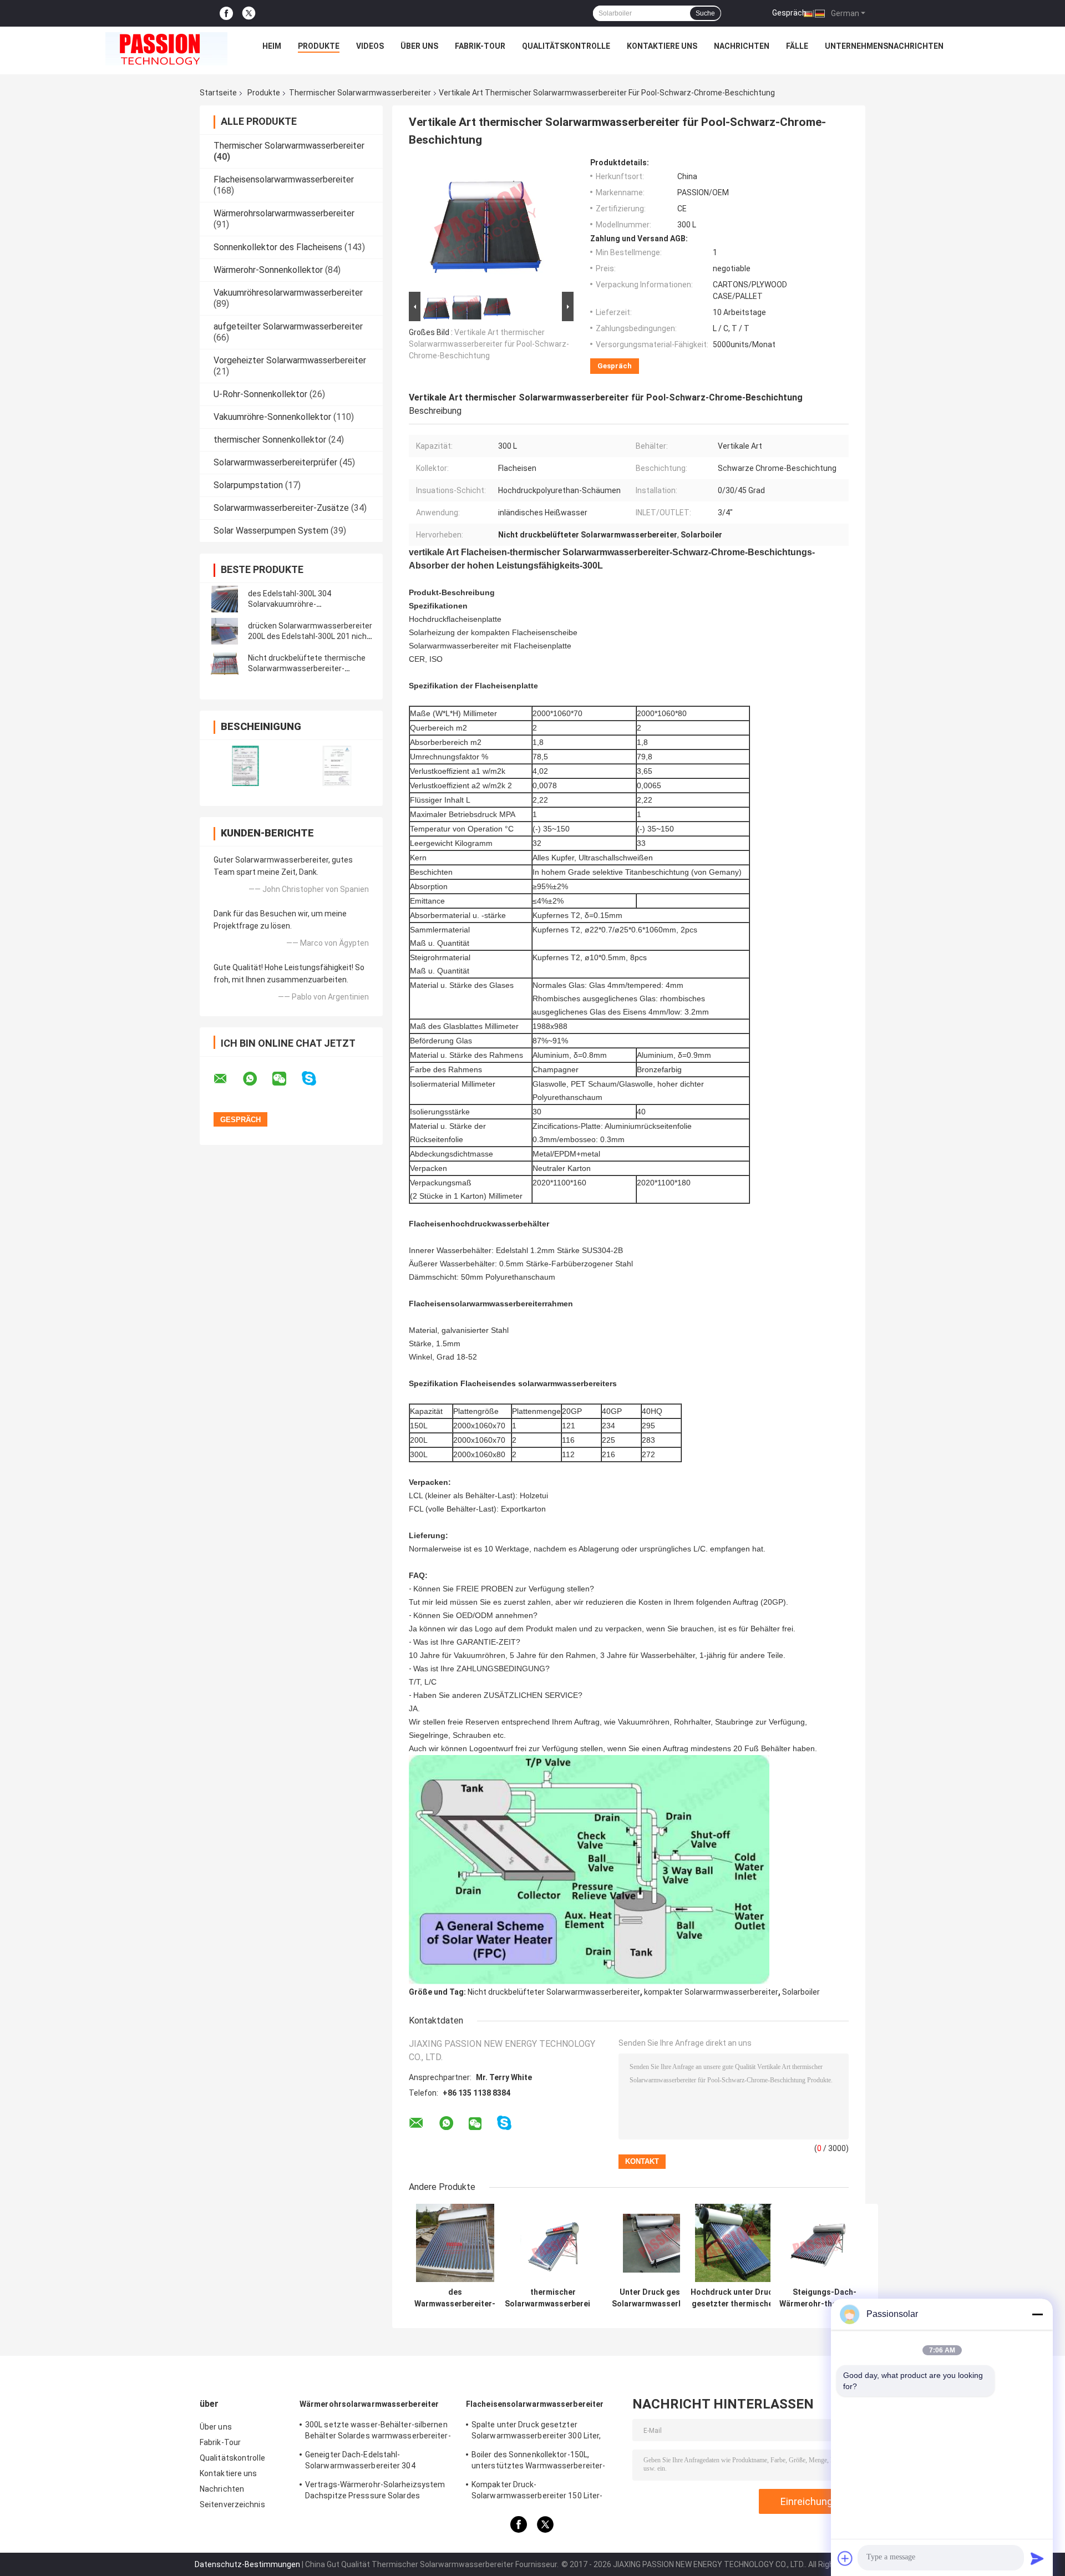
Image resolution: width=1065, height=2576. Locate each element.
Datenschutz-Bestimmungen (247, 2564)
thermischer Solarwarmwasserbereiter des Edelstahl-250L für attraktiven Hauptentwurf (553, 2298)
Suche (705, 13)
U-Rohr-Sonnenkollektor (260, 394)
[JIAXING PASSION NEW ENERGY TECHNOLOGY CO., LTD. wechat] (286, 1079)
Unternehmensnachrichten (884, 46)
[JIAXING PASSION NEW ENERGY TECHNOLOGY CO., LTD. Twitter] (249, 13)
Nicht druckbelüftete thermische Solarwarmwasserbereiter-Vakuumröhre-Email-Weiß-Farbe (307, 668)
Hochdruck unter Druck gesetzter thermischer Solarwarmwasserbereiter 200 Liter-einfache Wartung (734, 2298)
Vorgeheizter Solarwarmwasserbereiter (290, 360)
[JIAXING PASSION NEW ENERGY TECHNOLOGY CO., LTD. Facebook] (226, 14)
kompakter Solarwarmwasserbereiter (711, 1992)
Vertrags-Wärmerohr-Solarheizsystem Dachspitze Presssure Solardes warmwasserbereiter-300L (375, 2492)
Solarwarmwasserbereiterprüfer (275, 462)
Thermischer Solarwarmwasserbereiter (360, 93)
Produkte (319, 46)
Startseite (218, 93)
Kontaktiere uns (662, 46)
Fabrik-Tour (480, 46)
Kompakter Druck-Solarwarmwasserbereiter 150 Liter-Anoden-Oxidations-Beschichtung (537, 2492)
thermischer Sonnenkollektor (270, 440)
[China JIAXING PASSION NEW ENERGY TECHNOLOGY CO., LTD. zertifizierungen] (245, 766)
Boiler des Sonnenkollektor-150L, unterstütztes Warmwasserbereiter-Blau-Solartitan (538, 2462)
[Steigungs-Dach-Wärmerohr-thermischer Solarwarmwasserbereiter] (825, 2243)
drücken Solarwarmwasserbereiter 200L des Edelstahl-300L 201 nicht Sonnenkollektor (310, 636)
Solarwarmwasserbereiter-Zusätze (281, 508)
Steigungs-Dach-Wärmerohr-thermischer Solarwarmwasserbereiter (824, 2298)
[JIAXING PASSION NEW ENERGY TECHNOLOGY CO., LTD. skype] (316, 1079)
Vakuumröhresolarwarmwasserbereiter (288, 293)
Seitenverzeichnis (232, 2504)
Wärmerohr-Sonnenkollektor (268, 270)
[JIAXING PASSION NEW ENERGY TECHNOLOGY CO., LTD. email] (227, 1079)
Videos (370, 46)
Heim (272, 46)
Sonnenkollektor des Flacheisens (278, 247)
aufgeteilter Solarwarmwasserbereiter (288, 326)
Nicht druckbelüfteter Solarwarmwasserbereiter (554, 1992)
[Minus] (1037, 2314)
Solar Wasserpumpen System (271, 531)
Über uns (419, 46)
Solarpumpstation (248, 485)
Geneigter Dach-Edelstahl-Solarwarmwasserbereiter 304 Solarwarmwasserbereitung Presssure (375, 2462)
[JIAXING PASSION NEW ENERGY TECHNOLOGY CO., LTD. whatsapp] (257, 1079)
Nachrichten (742, 46)
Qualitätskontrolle (566, 46)
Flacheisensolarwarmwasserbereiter (284, 179)
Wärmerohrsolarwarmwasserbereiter (284, 213)
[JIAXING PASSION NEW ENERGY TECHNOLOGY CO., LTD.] (166, 49)
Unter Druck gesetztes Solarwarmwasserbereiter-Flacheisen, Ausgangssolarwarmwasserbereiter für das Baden (662, 2298)
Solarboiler (801, 1992)
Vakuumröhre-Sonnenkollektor (272, 417)
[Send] (1037, 2558)
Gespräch (789, 13)
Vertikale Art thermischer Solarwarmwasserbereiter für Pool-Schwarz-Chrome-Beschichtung (489, 344)
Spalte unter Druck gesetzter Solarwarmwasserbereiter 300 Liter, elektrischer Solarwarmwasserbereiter (542, 2432)
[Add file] (845, 2558)
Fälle (797, 46)
